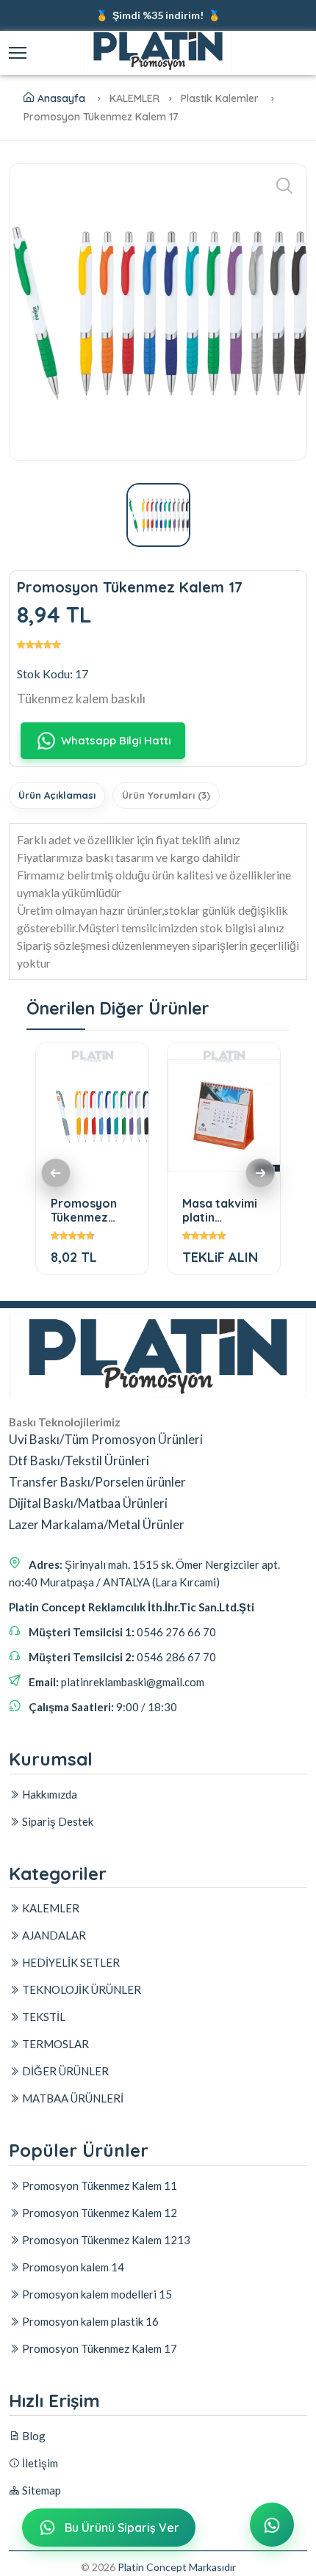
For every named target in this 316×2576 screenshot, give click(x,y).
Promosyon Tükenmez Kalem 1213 (84, 1210)
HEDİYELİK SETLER (70, 1962)
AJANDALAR (53, 1935)
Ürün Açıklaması (57, 795)
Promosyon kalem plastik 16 (89, 2321)
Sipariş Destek (57, 1821)
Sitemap (40, 2490)
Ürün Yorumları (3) (166, 795)
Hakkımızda (49, 1794)
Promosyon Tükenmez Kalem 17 (98, 2348)
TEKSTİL (43, 2017)
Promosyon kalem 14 (72, 2267)
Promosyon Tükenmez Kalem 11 (98, 2185)
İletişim (39, 2463)
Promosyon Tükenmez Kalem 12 (98, 2213)
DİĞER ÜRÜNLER (64, 2071)
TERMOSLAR (54, 2044)
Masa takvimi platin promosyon (220, 1210)
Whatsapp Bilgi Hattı (116, 740)
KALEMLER (50, 1908)
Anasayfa (61, 98)
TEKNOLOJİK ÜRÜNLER (80, 1989)
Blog (33, 2436)
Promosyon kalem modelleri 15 (96, 2294)
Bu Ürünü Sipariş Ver (122, 2528)
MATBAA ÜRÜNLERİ (72, 2098)
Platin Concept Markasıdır (177, 2567)
